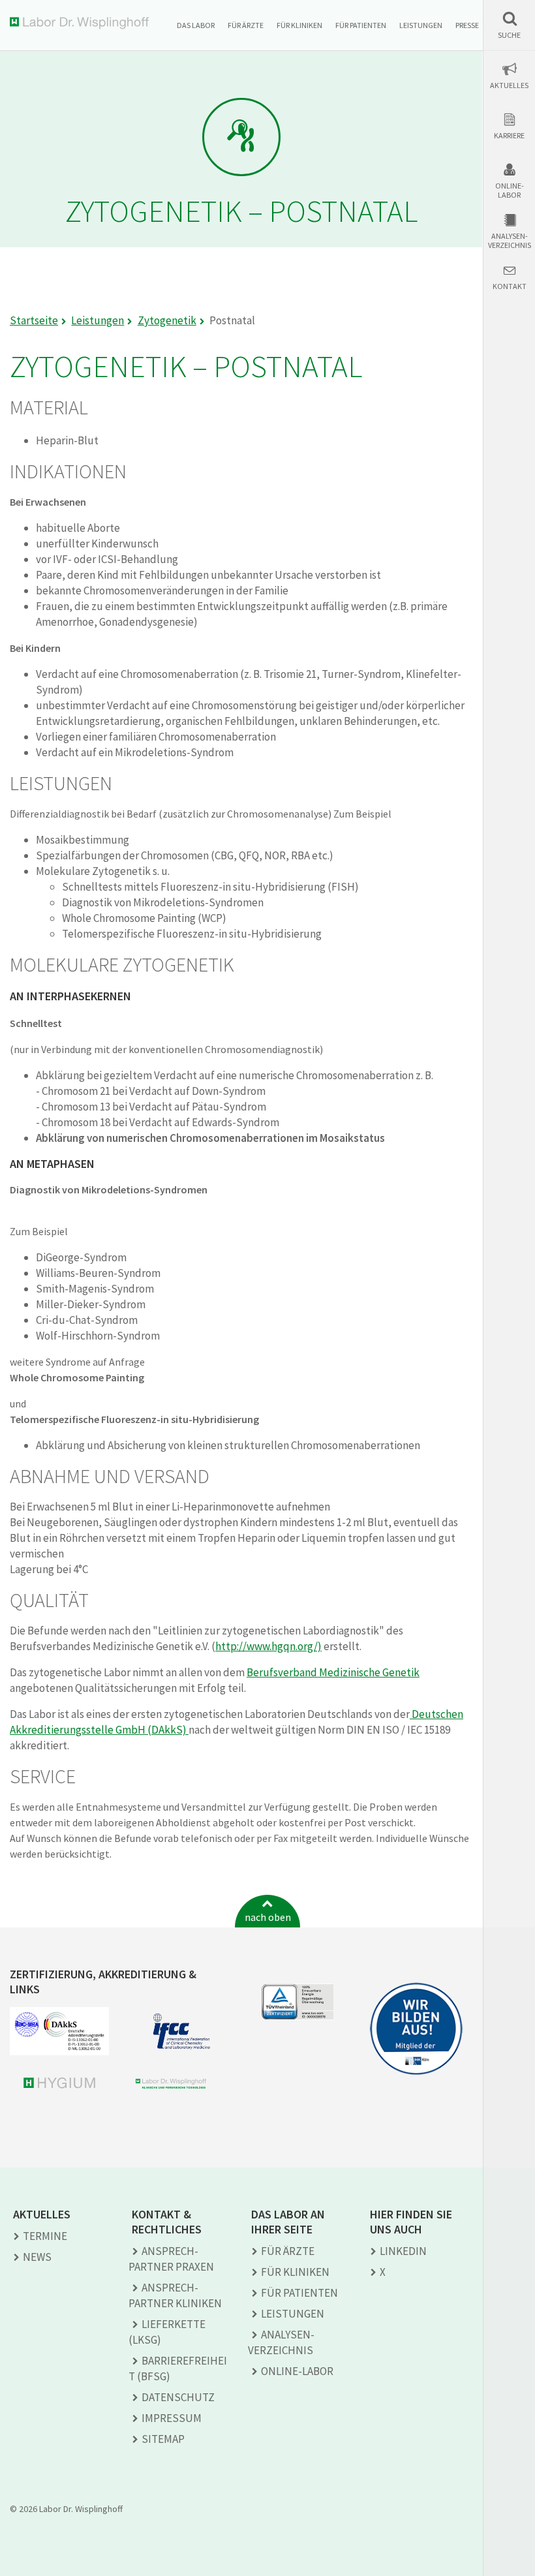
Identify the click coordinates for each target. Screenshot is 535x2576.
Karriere (509, 136)
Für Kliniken (299, 25)
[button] (509, 25)
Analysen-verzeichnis (510, 241)
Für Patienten (361, 25)
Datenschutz (178, 2397)
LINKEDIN (403, 2251)
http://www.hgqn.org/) (268, 1646)
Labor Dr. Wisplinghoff (82, 23)
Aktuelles (509, 85)
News (37, 2257)
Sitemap (163, 2439)
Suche (509, 35)
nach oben (268, 1917)
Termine (45, 2236)
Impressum (172, 2418)
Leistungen (421, 25)
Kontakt (510, 286)
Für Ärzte (246, 25)
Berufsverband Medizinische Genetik (333, 1672)
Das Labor (196, 25)
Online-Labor (510, 191)
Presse (467, 25)
